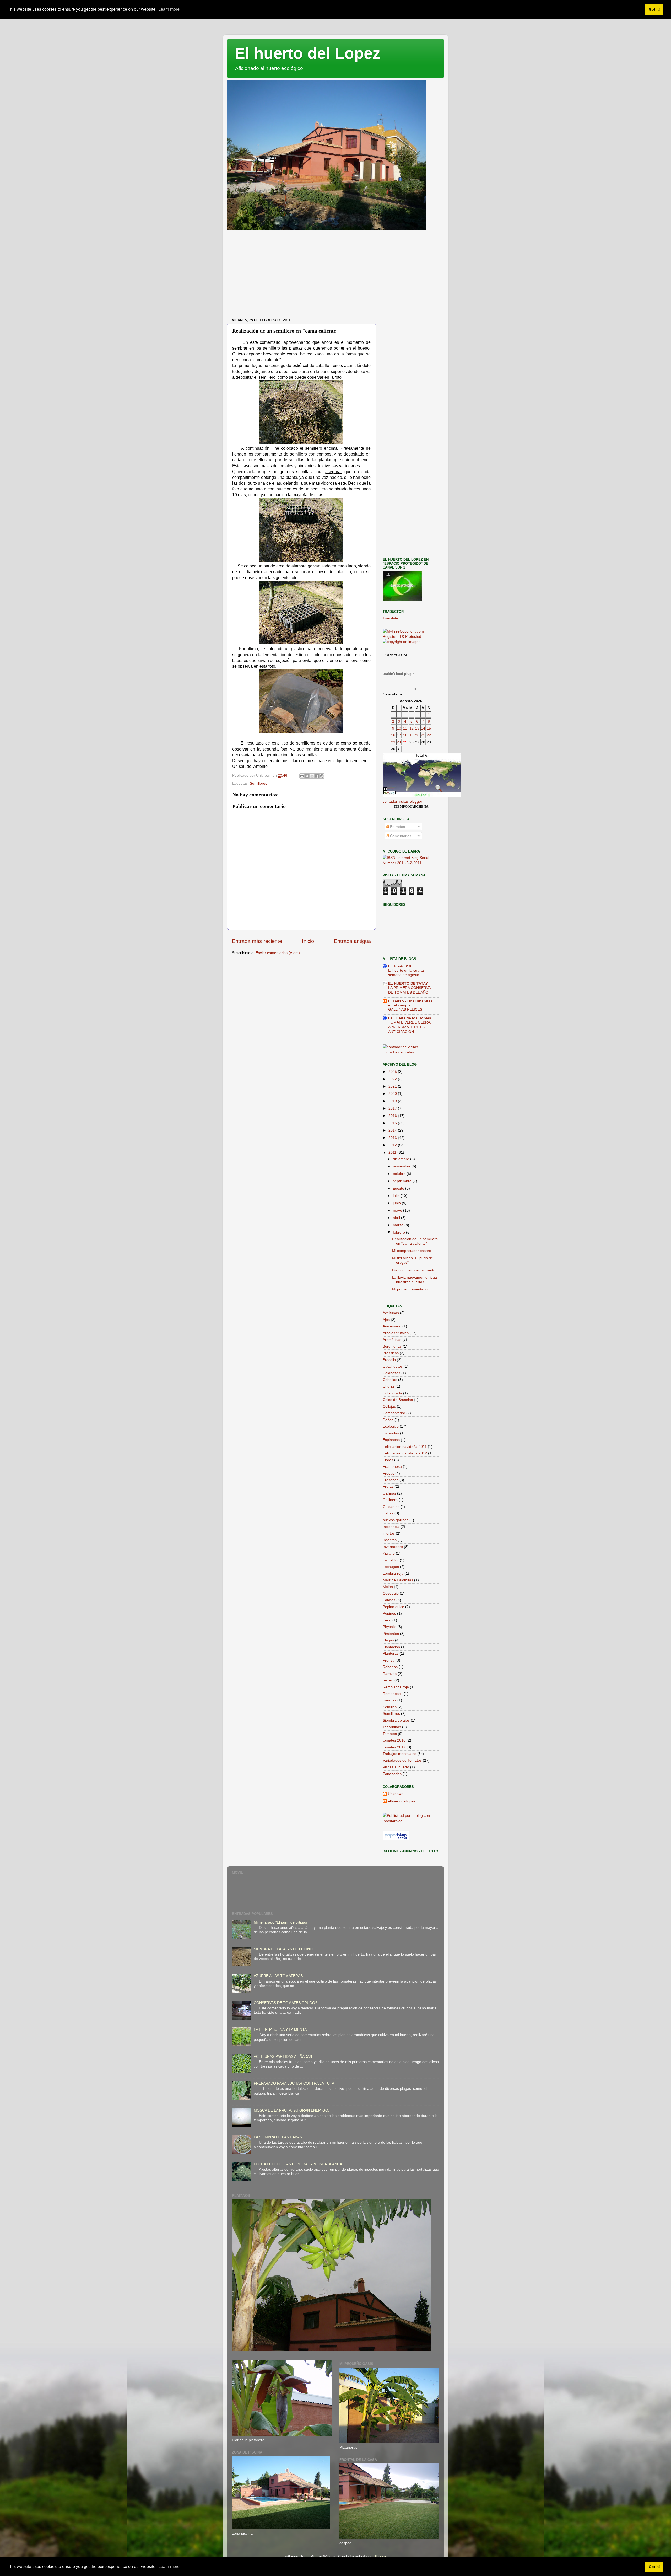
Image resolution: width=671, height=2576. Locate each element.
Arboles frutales (396, 1333)
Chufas (389, 1386)
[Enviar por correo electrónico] (302, 776)
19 (412, 735)
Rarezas (390, 1674)
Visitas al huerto (396, 1767)
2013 (393, 1138)
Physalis (389, 1627)
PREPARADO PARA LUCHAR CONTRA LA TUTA (294, 2083)
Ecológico (391, 1426)
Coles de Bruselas (398, 1400)
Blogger (380, 2556)
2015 (393, 1123)
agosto (399, 1188)
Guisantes (391, 1507)
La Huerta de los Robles (410, 1018)
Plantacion (391, 1647)
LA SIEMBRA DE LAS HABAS (278, 2137)
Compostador (394, 1413)
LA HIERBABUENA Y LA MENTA (280, 2029)
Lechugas (391, 1567)
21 (423, 735)
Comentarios (400, 836)
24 (399, 742)
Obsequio (391, 1593)
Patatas (389, 1600)
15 (429, 728)
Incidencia (391, 1527)
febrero (399, 1232)
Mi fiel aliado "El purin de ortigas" (281, 1922)
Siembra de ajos (396, 1720)
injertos (389, 1533)
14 (423, 728)
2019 (393, 1101)
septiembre (403, 1181)
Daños (388, 1420)
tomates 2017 (394, 1747)
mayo (398, 1210)
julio (397, 1196)
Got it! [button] (654, 9)
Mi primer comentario (410, 1289)
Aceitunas (391, 1313)
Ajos (386, 1320)
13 (417, 728)
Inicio (308, 941)
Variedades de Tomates (402, 1760)
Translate (390, 618)
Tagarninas (392, 1727)
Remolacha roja (396, 1687)
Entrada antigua (352, 941)
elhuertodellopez (402, 1801)
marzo (399, 1225)
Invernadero (393, 1547)
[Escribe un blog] (307, 776)
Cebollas (390, 1380)
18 (405, 735)
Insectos (390, 1540)
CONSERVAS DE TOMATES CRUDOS (286, 2003)
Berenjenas (392, 1346)
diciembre (402, 1159)
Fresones (391, 1480)
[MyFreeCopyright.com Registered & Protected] (411, 636)
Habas (388, 1513)
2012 (393, 1145)
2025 (393, 1072)
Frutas (388, 1486)
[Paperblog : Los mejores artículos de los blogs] (396, 1839)
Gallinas (389, 1493)
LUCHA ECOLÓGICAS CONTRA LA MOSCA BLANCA (298, 2164)
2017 (393, 1108)
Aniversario (392, 1326)
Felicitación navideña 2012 (405, 1453)
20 (417, 735)
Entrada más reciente (257, 941)
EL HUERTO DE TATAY (408, 983)
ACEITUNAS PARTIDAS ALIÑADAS (283, 2056)
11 (405, 728)
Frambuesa (392, 1466)
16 (393, 735)
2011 (393, 1152)
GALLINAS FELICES (405, 1009)
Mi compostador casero (412, 1251)
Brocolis (389, 1360)
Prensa (389, 1660)
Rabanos (390, 1667)
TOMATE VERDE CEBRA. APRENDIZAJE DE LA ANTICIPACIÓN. (410, 1027)
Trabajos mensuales (399, 1754)
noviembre (402, 1166)
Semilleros (258, 783)
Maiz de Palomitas (398, 1580)
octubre (400, 1174)
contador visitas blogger (402, 801)
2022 (393, 1079)
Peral (387, 1620)
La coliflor (391, 1560)
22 (429, 735)
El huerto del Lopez (307, 53)
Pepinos (389, 1613)
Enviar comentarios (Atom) (278, 953)
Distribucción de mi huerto (414, 1270)
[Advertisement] (335, 276)
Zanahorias (392, 1774)
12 (412, 728)
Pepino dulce (393, 1607)
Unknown (396, 1794)
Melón (388, 1587)
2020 (393, 1094)
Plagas (388, 1640)
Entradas (397, 827)
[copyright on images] (402, 642)
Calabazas (391, 1373)
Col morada (392, 1393)
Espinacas (391, 1440)
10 (399, 728)
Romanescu (393, 1694)
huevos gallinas (396, 1520)
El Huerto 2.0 (400, 966)
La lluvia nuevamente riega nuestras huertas (415, 1280)
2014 (393, 1130)
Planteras (391, 1653)
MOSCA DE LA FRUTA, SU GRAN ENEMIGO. (291, 2110)
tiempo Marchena (411, 807)
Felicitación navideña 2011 (405, 1447)
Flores (388, 1460)
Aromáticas (392, 1340)
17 (399, 735)
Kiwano (389, 1553)
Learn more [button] (169, 9)
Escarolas (391, 1433)
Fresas (388, 1473)
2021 (393, 1086)
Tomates (390, 1734)
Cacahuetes (393, 1366)
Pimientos (391, 1634)
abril (397, 1218)
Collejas (389, 1406)
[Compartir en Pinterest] (322, 776)
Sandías (389, 1700)
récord (388, 1680)
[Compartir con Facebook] (317, 776)
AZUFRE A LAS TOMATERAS (278, 1976)
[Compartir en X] (312, 776)
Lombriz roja (393, 1573)
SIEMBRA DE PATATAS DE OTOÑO (283, 1949)
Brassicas (391, 1353)
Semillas (390, 1707)
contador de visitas (398, 1052)
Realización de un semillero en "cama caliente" (415, 1241)
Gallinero (390, 1500)
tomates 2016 (394, 1740)
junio (397, 1203)
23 (393, 742)
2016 (393, 1116)
